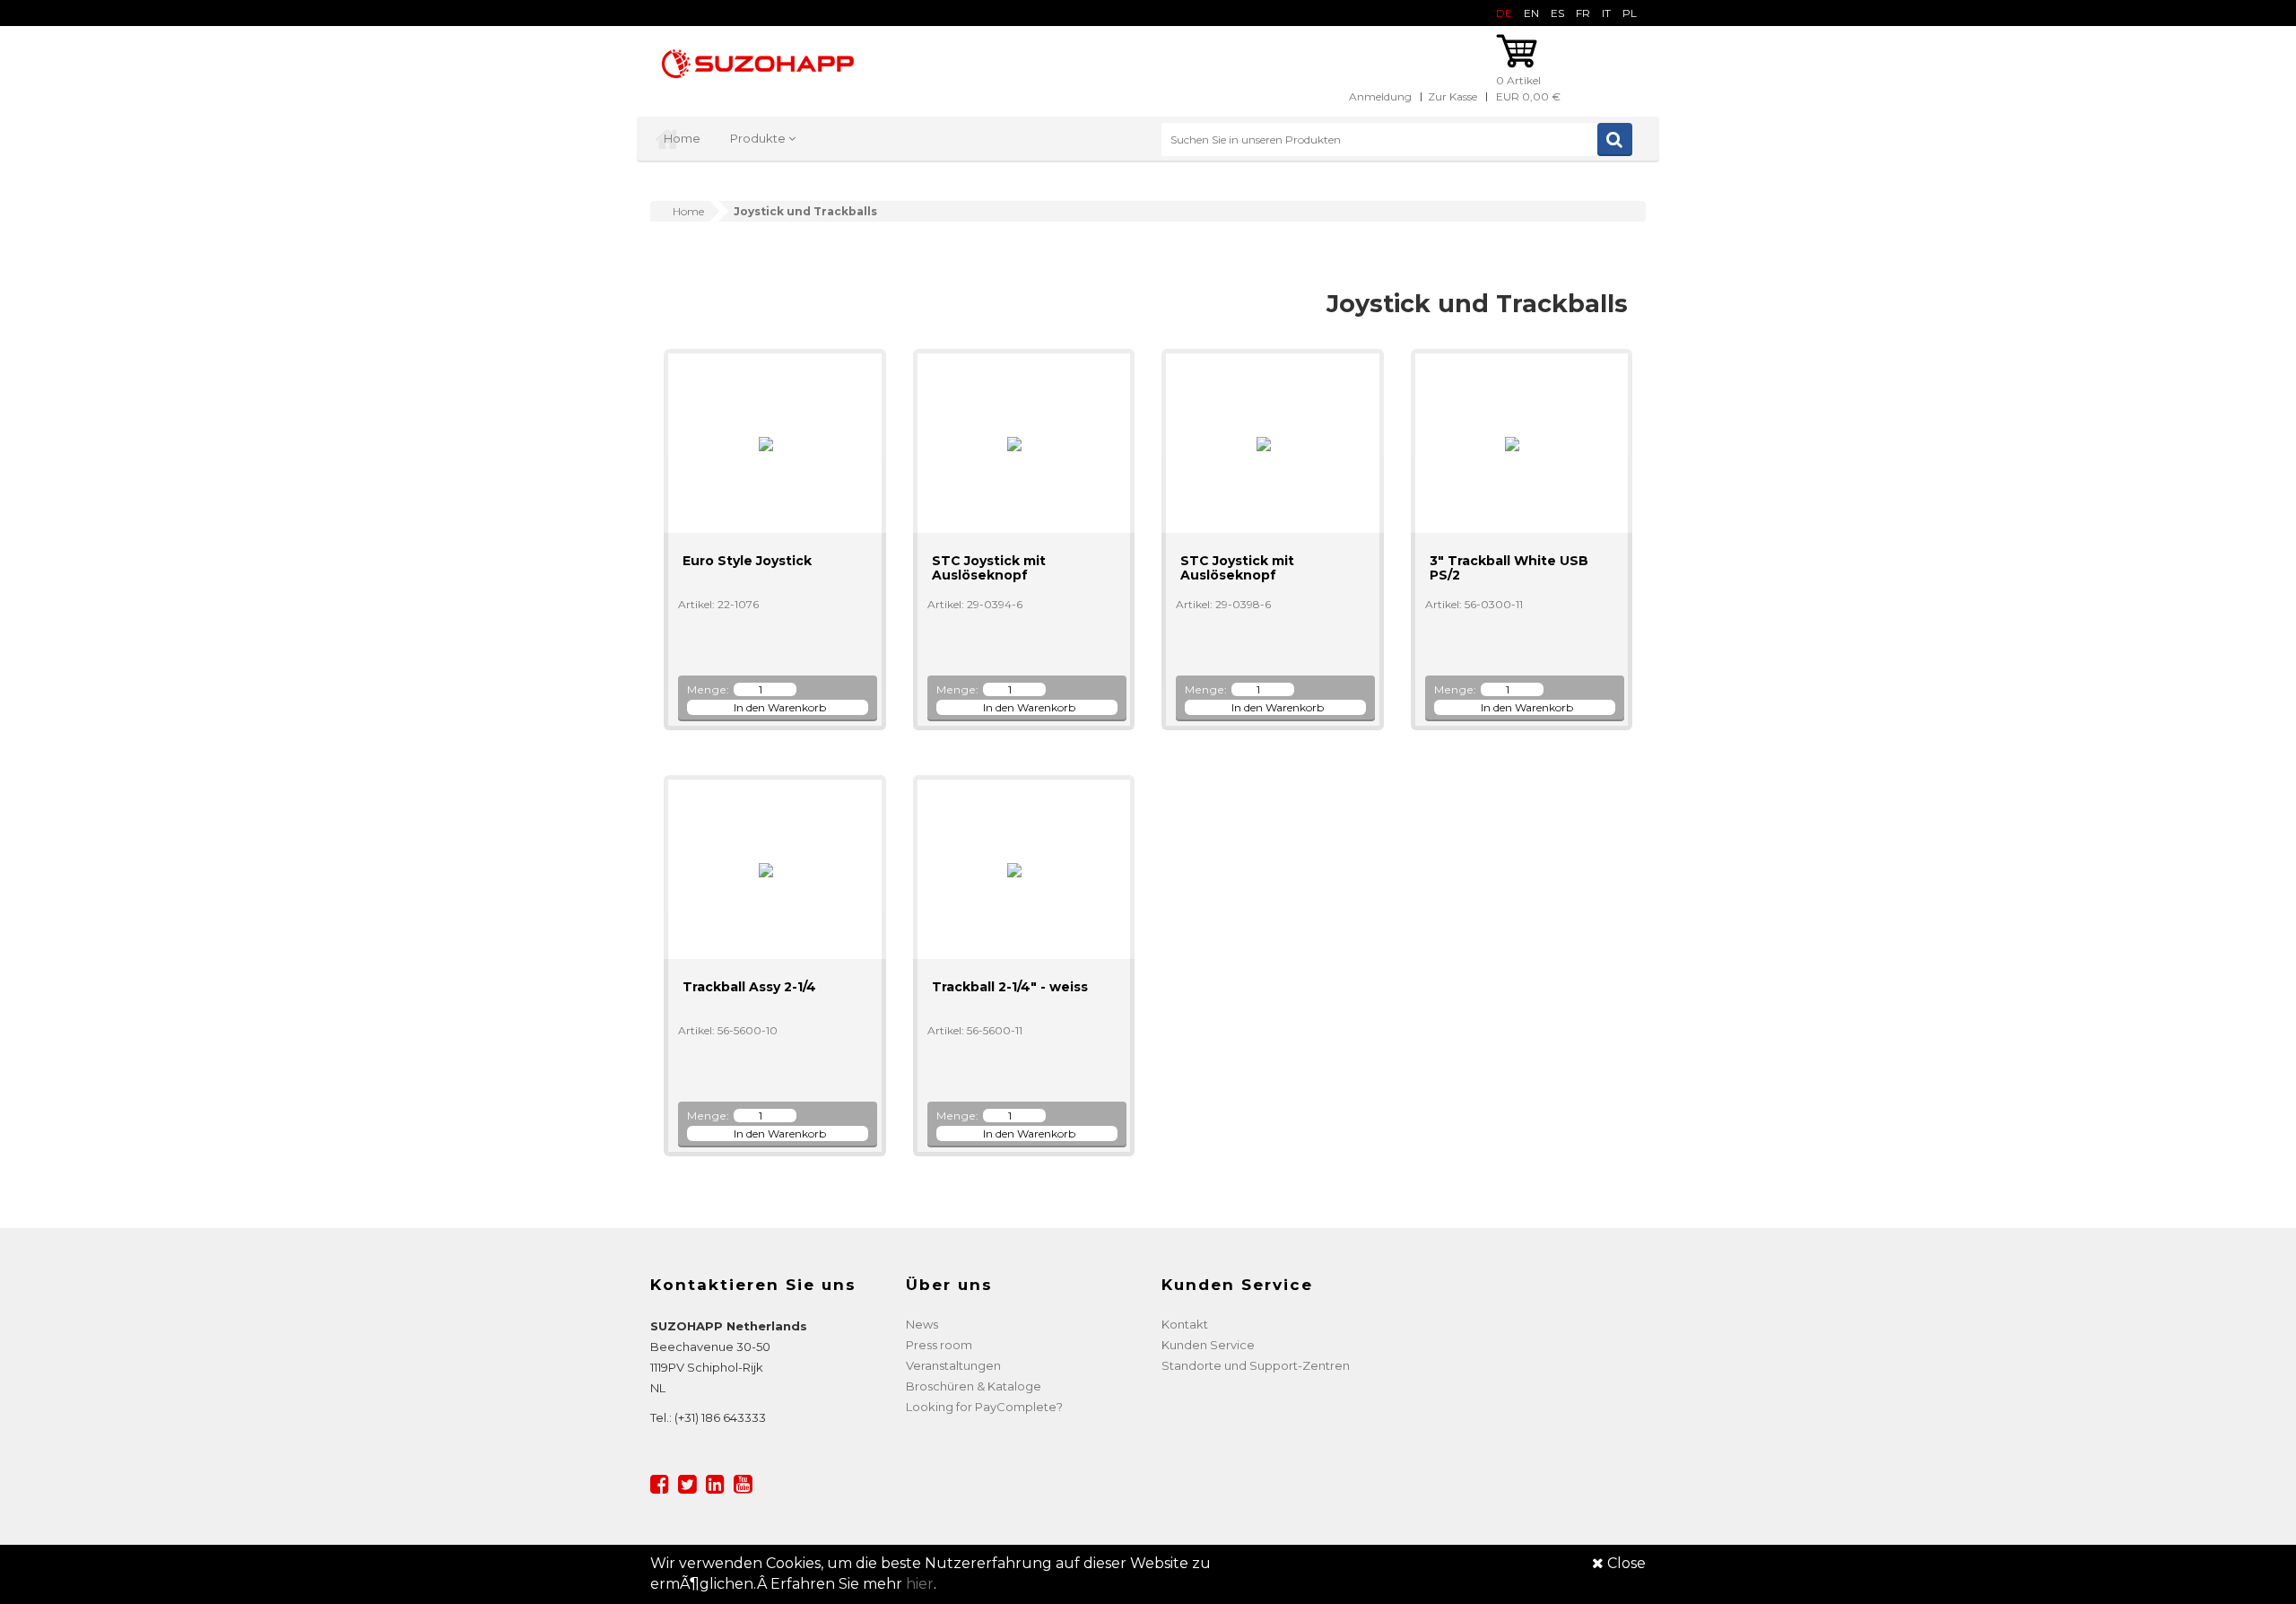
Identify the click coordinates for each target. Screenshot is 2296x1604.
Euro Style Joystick (747, 561)
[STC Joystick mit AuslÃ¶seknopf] (1007, 443)
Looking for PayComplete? (984, 1407)
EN (1531, 13)
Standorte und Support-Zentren (1256, 1365)
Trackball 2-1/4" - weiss (1010, 987)
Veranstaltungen (953, 1365)
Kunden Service (1208, 1345)
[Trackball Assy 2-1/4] (758, 869)
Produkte (759, 138)
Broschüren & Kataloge (974, 1386)
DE (1504, 13)
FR (1583, 13)
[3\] (1505, 443)
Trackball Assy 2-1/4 (749, 987)
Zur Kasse (1452, 96)
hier (920, 1584)
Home (682, 138)
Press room (939, 1345)
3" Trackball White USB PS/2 (1509, 568)
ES (1557, 13)
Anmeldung (1380, 96)
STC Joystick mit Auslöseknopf (989, 568)
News (922, 1324)
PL (1630, 13)
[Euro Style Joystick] (758, 443)
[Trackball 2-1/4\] (1007, 869)
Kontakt (1185, 1324)
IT (1606, 13)
